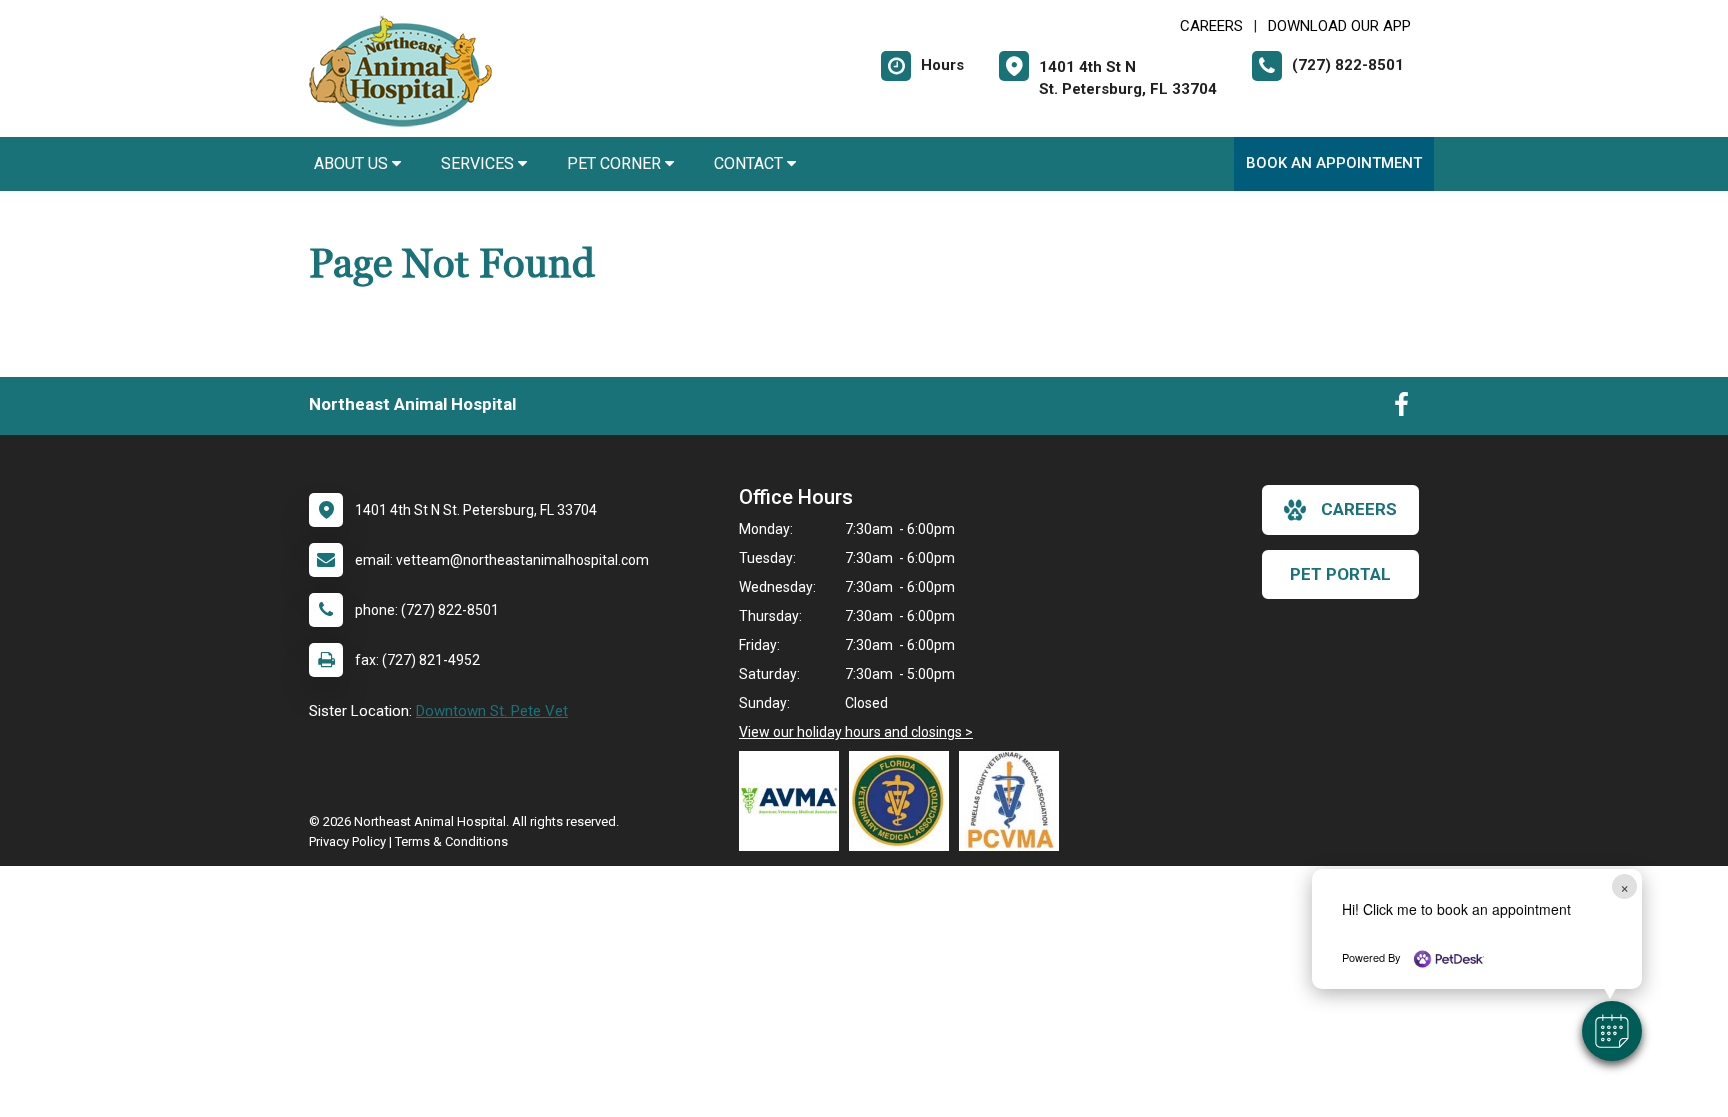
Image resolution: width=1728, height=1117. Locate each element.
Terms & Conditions (451, 841)
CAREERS (1211, 26)
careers (1359, 509)
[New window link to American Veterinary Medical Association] (794, 801)
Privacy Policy (347, 841)
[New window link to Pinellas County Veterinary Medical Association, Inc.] (1014, 801)
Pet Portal (1340, 574)
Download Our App (1339, 26)
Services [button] (479, 163)
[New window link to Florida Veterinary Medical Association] (904, 801)
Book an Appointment (1334, 163)
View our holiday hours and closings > (856, 732)
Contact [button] (750, 163)
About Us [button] (353, 163)
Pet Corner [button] (616, 163)
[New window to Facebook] (1401, 409)
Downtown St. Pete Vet (492, 711)
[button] (1612, 1031)
